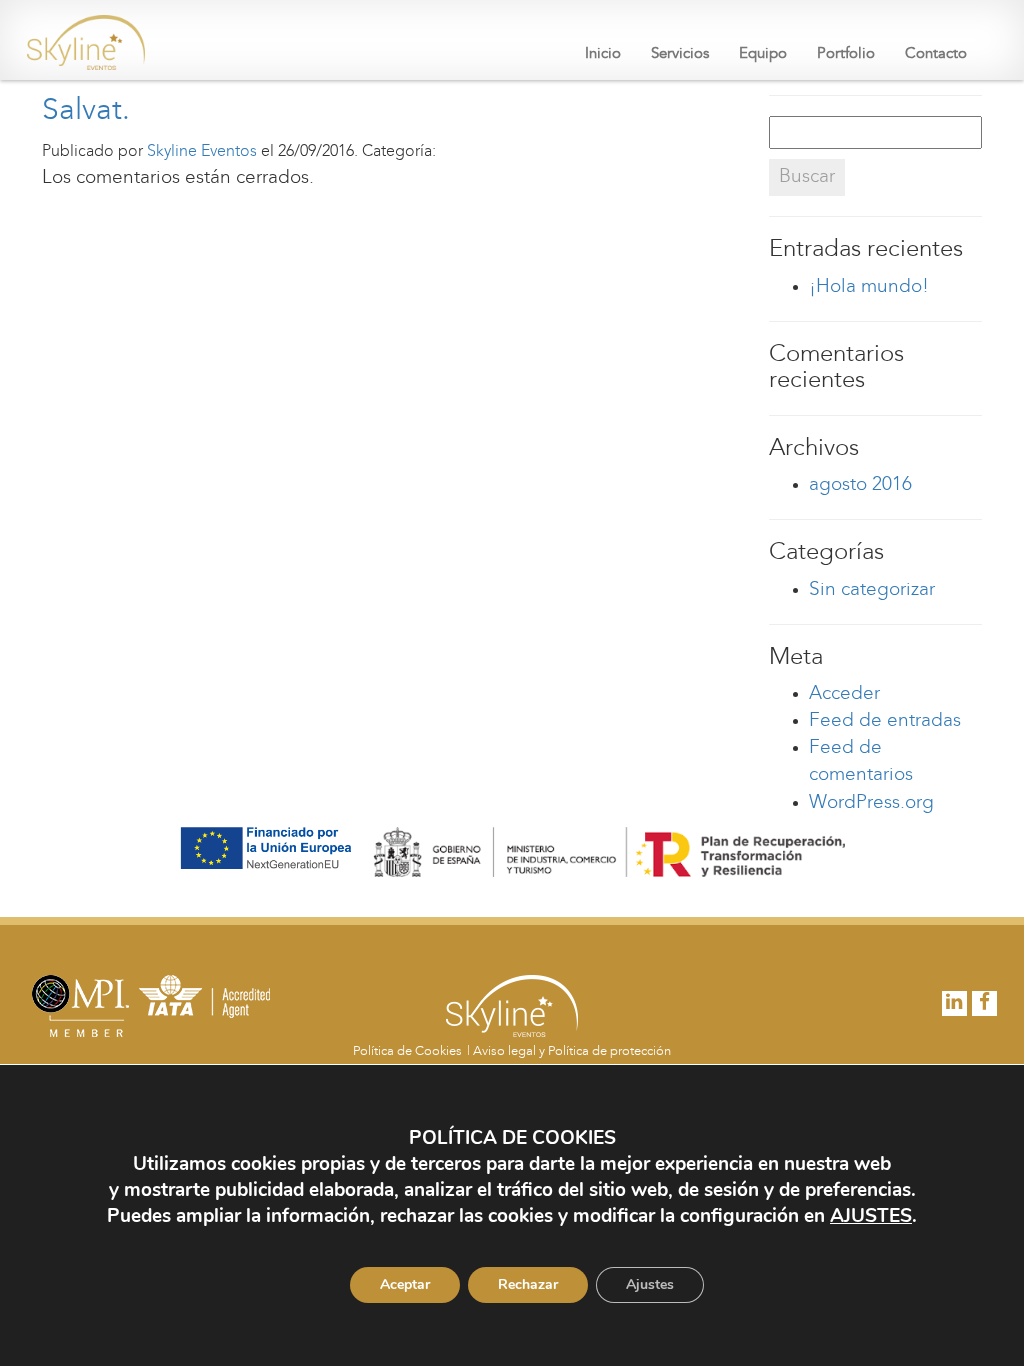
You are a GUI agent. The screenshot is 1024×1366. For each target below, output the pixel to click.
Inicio (603, 54)
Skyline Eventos (202, 152)
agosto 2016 (860, 485)
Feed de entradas (885, 721)
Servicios (680, 54)
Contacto (936, 54)
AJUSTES (871, 1216)
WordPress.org (871, 803)
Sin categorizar (872, 590)
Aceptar (405, 1284)
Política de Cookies (407, 1051)
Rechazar (528, 1284)
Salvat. (86, 111)
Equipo (763, 54)
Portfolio (846, 54)
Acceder (844, 694)
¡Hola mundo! (869, 287)
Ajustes (650, 1284)
